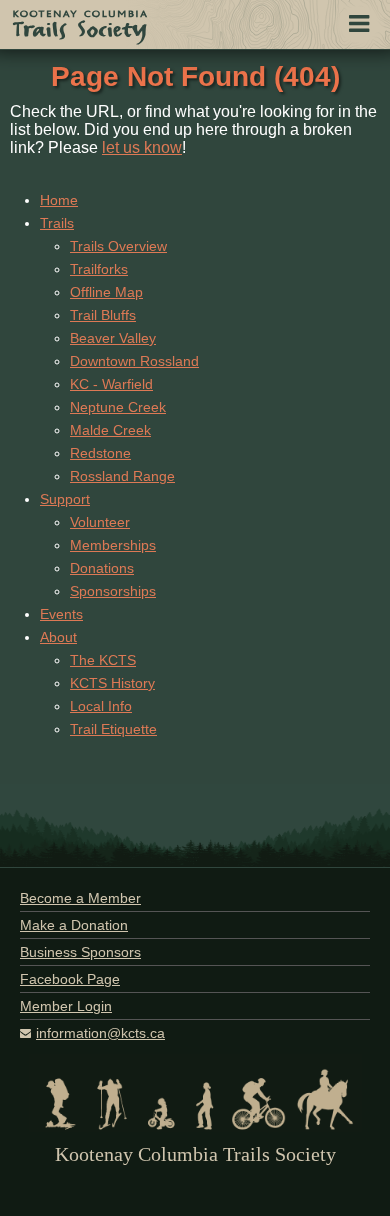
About (58, 637)
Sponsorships (113, 591)
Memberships (113, 545)
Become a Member (80, 898)
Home (59, 200)
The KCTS (103, 660)
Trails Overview (118, 246)
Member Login (66, 1006)
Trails (57, 223)
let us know (142, 147)
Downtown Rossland (134, 361)
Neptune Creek (118, 407)
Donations (102, 568)
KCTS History (112, 683)
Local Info (101, 706)
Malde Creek (110, 430)
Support (65, 499)
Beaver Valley (113, 338)
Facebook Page (70, 979)
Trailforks (99, 269)
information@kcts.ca (100, 1033)
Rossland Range (122, 476)
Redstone (100, 453)
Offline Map (106, 292)
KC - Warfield (111, 384)
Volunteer (100, 522)
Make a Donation (74, 925)
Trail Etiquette (113, 729)
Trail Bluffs (103, 315)
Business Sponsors (80, 952)
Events (61, 614)
